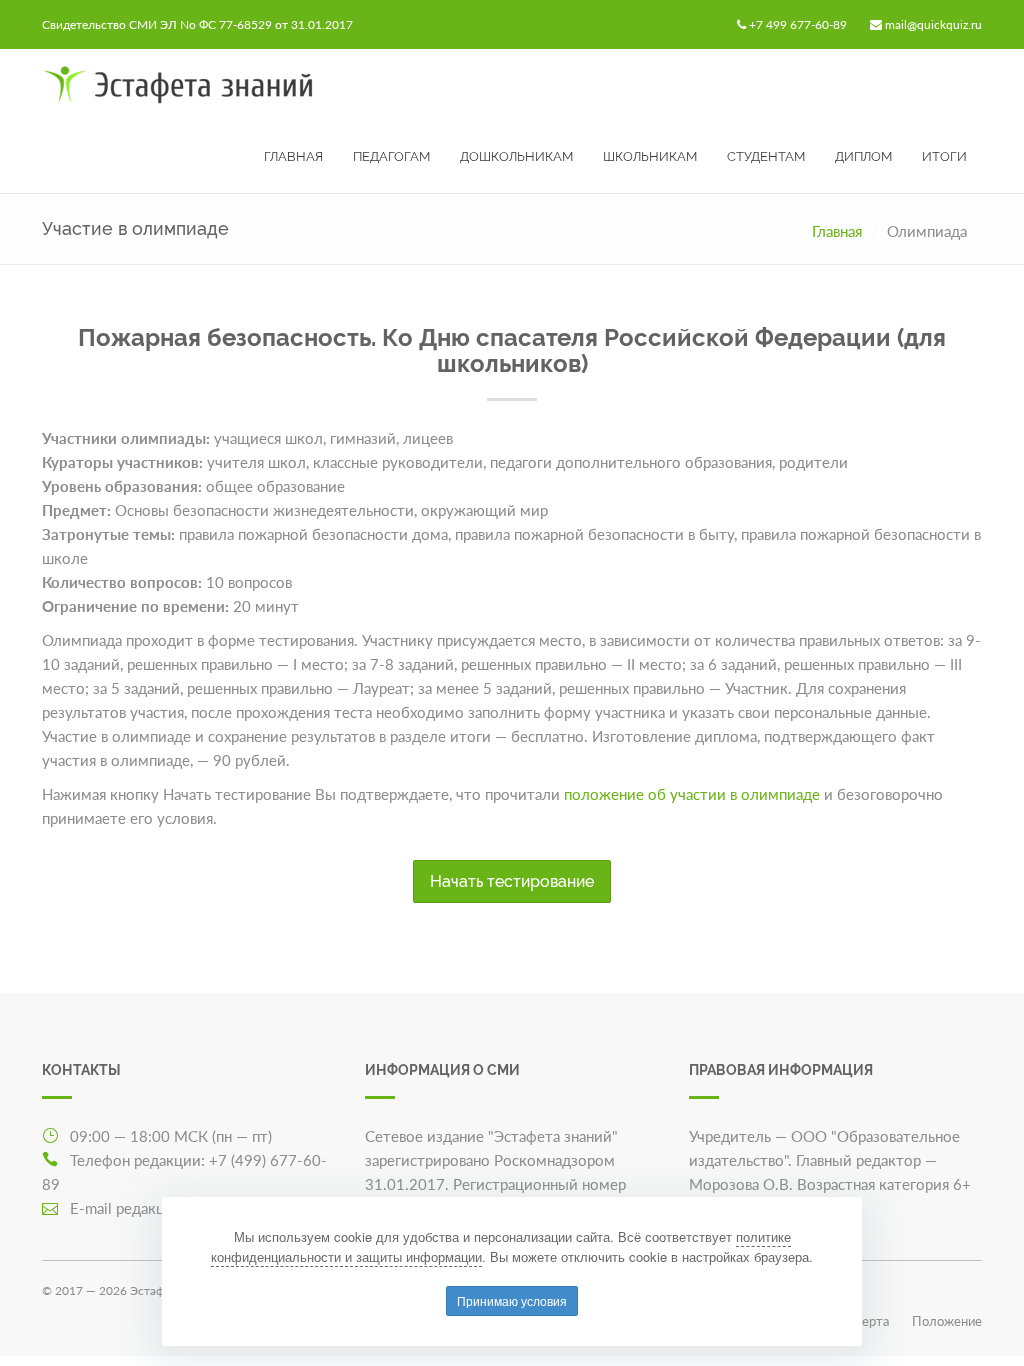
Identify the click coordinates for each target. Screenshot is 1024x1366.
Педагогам (391, 156)
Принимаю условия (512, 1300)
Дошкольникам (516, 156)
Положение (947, 1321)
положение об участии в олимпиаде (692, 794)
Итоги (944, 156)
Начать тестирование (512, 881)
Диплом (863, 156)
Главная (293, 156)
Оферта (866, 1321)
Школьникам (650, 156)
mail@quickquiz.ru (933, 24)
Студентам (766, 156)
